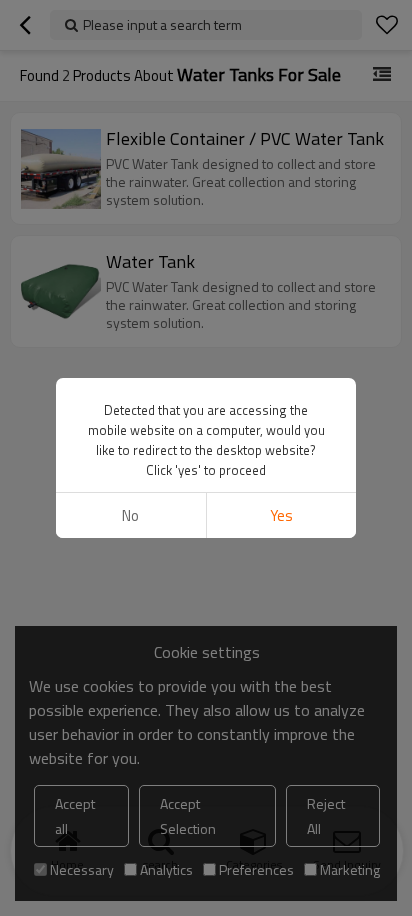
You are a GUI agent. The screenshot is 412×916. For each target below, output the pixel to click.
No (130, 515)
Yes (281, 515)
